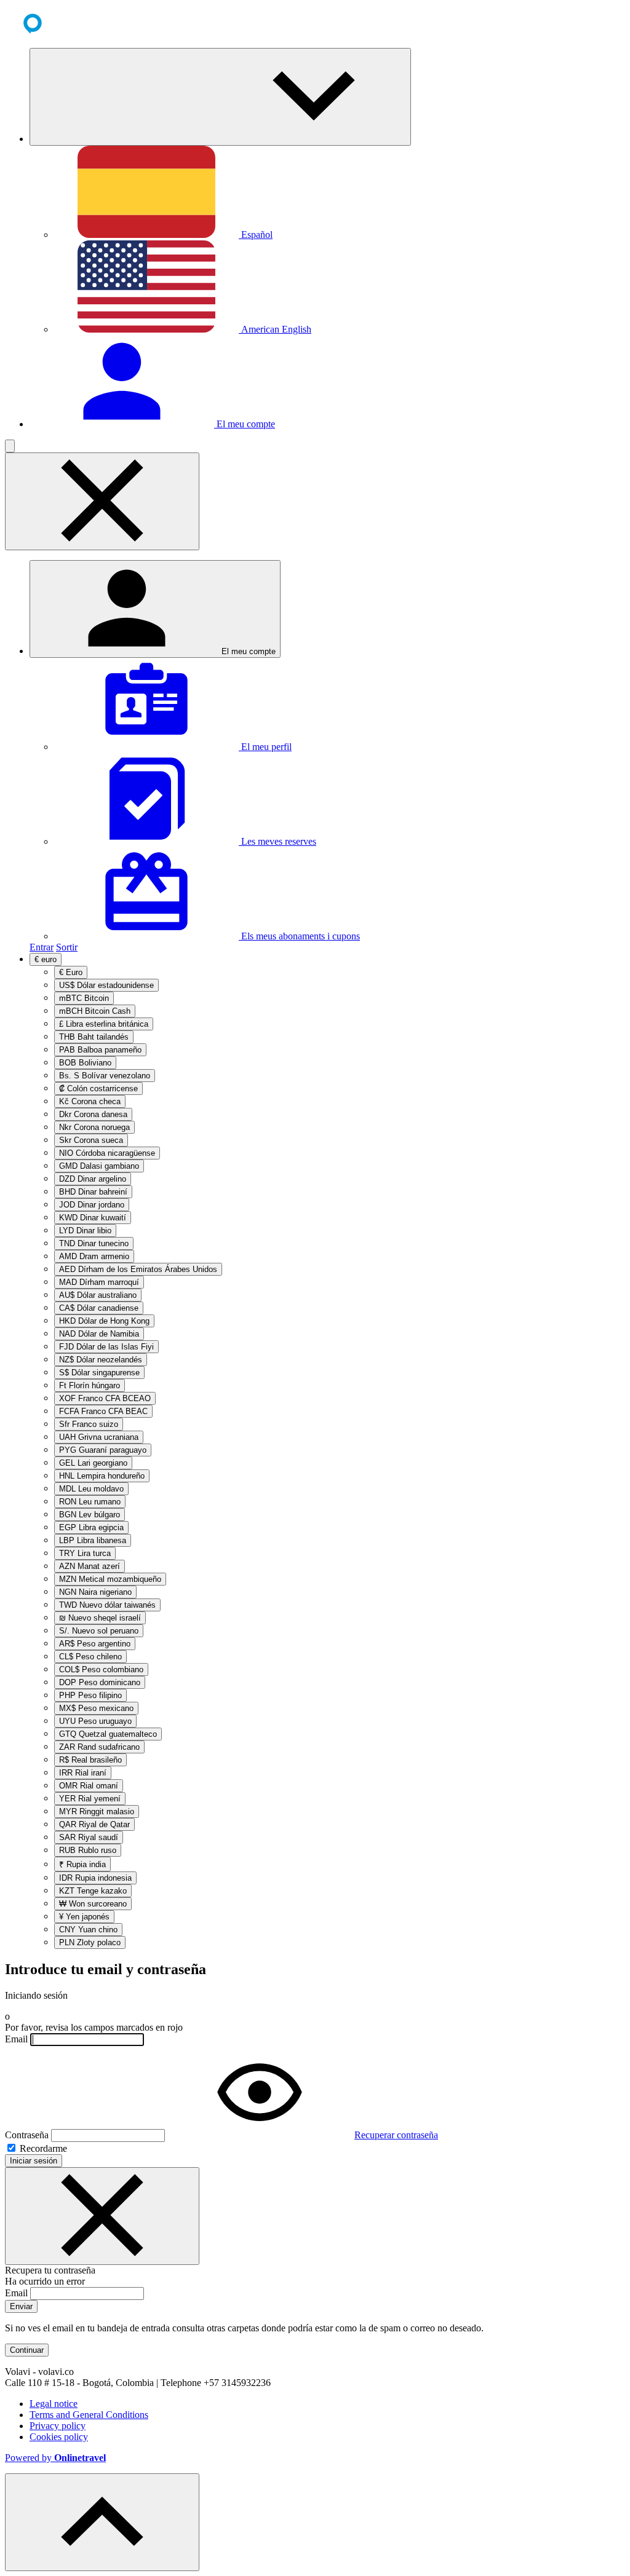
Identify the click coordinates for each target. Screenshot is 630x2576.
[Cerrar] (102, 2216)
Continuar (27, 2350)
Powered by (55, 2458)
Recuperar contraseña (396, 2135)
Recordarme (42, 2148)
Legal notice (54, 2404)
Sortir (67, 947)
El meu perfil (265, 747)
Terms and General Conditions (89, 2415)
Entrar (42, 947)
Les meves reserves (277, 841)
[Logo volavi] (51, 32)
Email (16, 2039)
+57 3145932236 (237, 2383)
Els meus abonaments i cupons (299, 936)
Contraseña (27, 2135)
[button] (220, 97)
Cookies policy (59, 2437)
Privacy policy (58, 2426)
